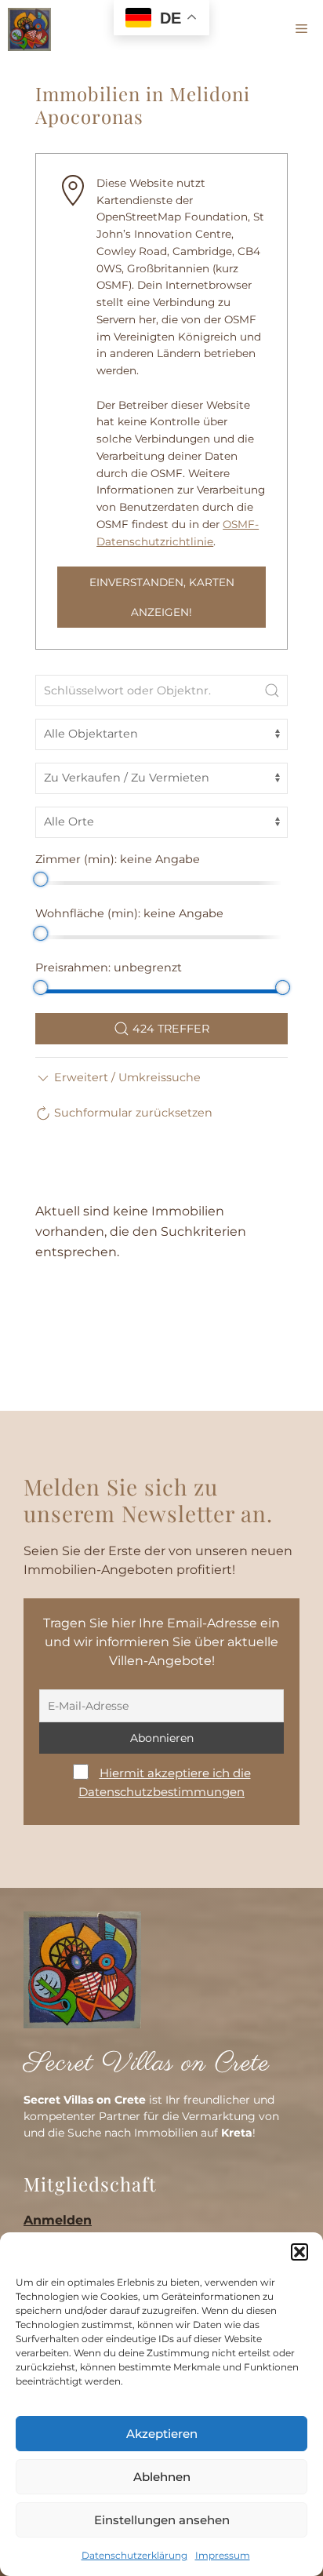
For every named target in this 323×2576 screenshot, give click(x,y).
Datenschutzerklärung (134, 2555)
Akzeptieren (162, 2434)
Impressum (223, 2555)
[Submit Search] (272, 690)
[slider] (40, 879)
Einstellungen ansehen (162, 2520)
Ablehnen (162, 2477)
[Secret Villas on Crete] (29, 29)
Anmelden (58, 2220)
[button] (299, 2252)
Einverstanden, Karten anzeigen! (162, 597)
